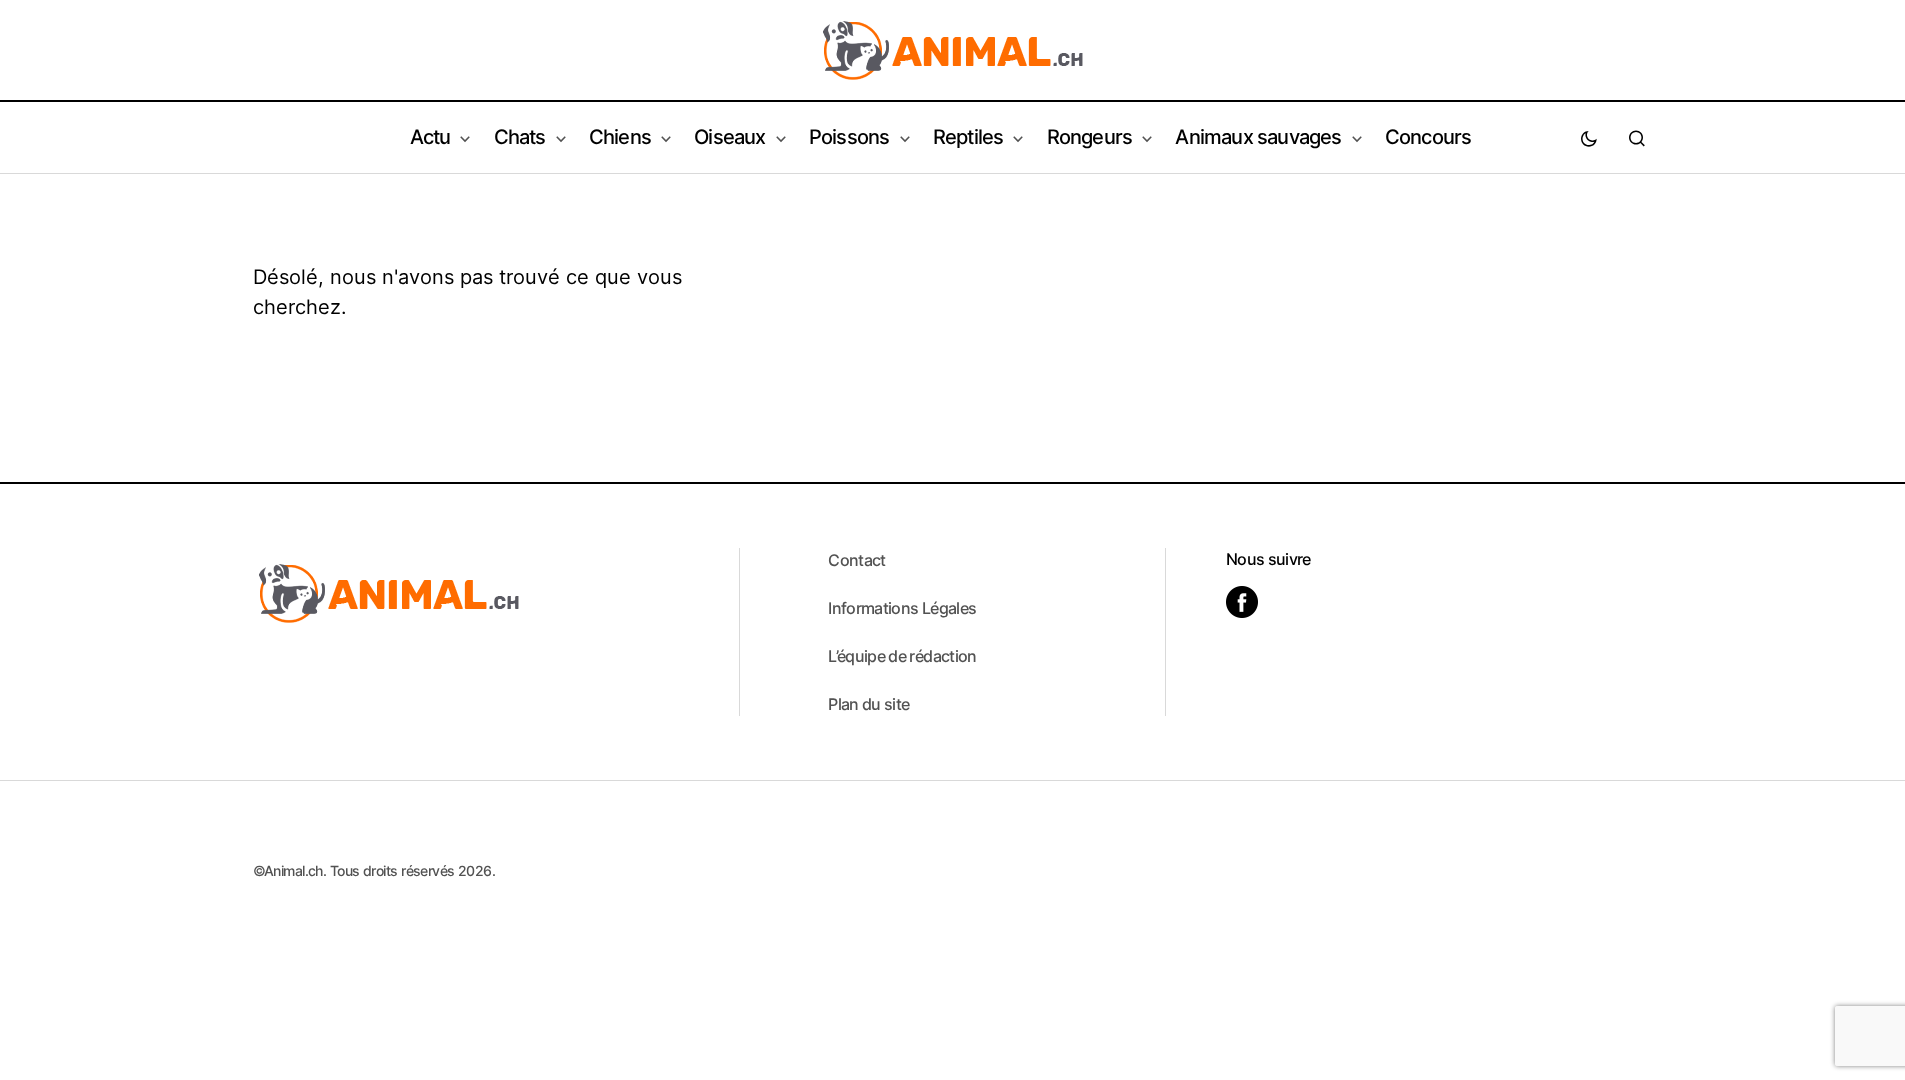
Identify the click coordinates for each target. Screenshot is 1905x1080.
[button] (1589, 138)
